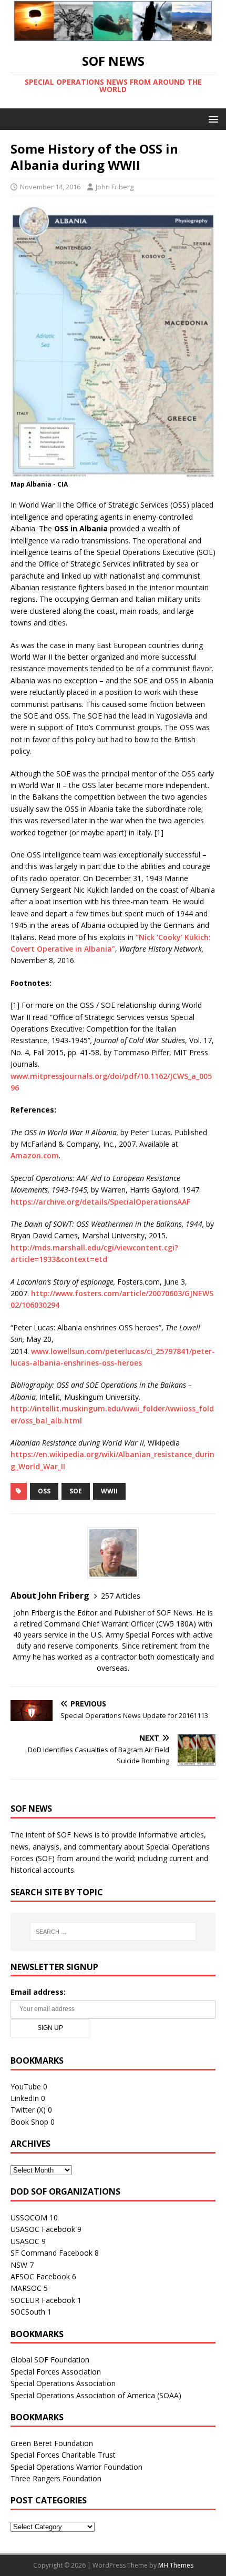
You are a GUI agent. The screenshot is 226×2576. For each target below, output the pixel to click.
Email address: (38, 1992)
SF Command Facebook (52, 2253)
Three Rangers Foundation (56, 2478)
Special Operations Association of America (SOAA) (96, 2395)
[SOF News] (113, 35)
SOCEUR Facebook (43, 2300)
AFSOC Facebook (40, 2276)
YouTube (26, 2087)
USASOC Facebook (43, 2229)
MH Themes (176, 2565)
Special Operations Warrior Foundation (76, 2467)
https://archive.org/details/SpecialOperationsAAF (100, 1202)
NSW (19, 2265)
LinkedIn (25, 2098)
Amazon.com (35, 1155)
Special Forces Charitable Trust (63, 2455)
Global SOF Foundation (50, 2360)
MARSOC (26, 2288)
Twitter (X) (28, 2110)
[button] (212, 119)
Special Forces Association (56, 2372)
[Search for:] (113, 1932)
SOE (76, 1491)
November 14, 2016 (50, 187)
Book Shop (29, 2122)
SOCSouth (28, 2312)
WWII (109, 1491)
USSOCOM (29, 2218)
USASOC (25, 2241)
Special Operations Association (63, 2383)
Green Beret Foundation (52, 2443)
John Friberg (115, 187)
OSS (44, 1491)
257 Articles (121, 1596)
